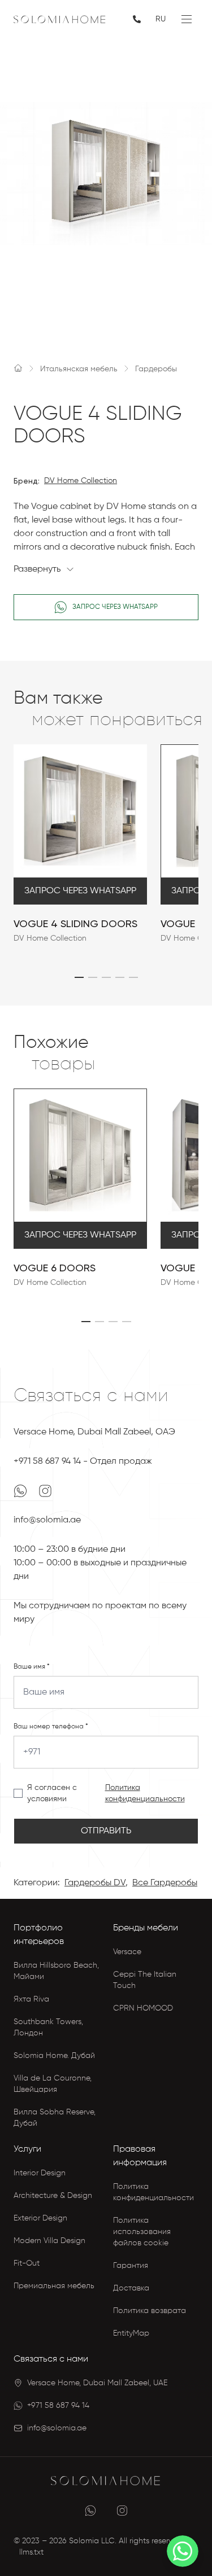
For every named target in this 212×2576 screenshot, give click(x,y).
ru (161, 19)
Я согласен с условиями (52, 1793)
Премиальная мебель (54, 2286)
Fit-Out (27, 2263)
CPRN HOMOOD (143, 2008)
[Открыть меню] (187, 19)
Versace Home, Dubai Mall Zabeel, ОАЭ (94, 1432)
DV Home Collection (81, 481)
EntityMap (131, 2333)
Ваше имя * (32, 1667)
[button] (79, 977)
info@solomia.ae (47, 1520)
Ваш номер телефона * (51, 1727)
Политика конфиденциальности (145, 1793)
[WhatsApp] (21, 1491)
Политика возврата (150, 2311)
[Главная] (18, 368)
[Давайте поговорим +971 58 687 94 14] (138, 19)
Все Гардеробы (165, 1883)
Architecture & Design (53, 2196)
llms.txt (31, 2552)
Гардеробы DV (95, 1883)
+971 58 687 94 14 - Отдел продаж (83, 1462)
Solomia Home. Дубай (54, 2056)
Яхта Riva (31, 1999)
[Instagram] (45, 1491)
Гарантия (131, 2266)
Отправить (106, 1831)
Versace (127, 1952)
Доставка (131, 2288)
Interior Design (40, 2173)
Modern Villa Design (49, 2241)
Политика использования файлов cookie (142, 2232)
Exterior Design (40, 2218)
